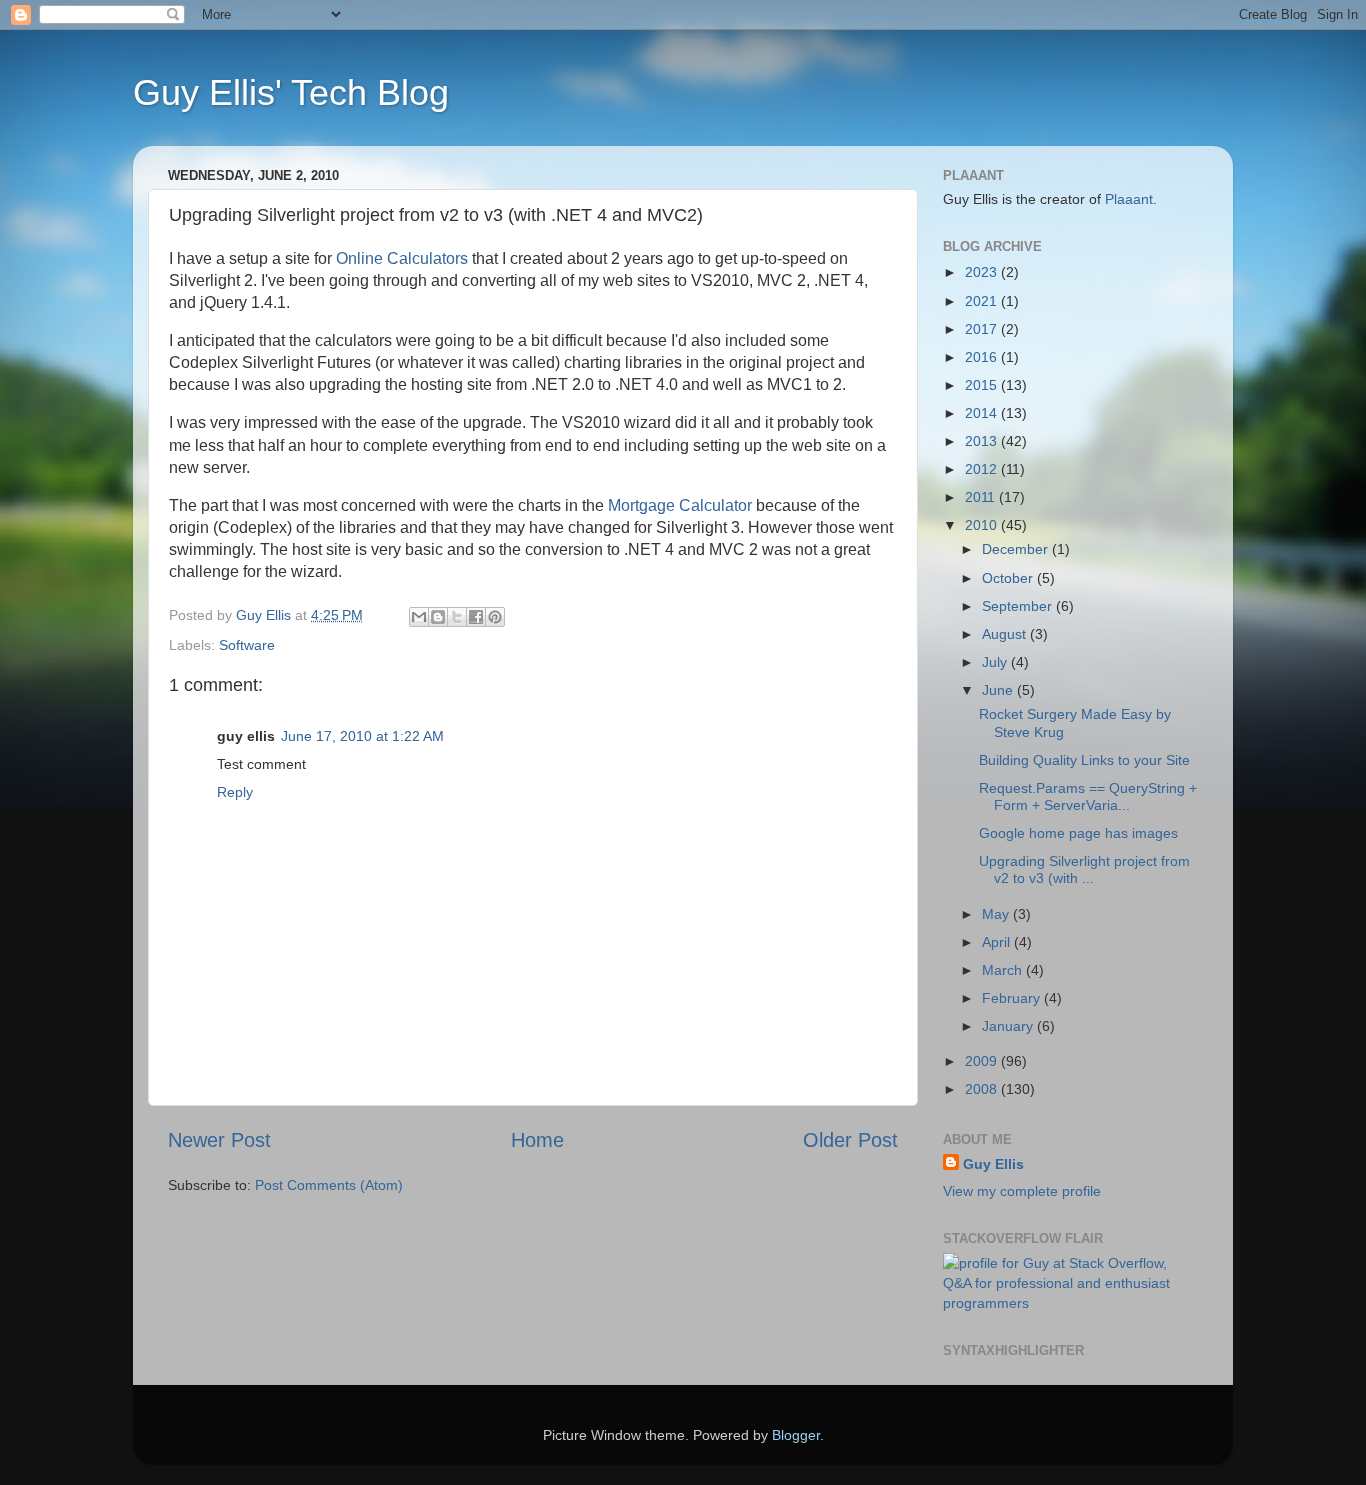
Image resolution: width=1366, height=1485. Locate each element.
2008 (983, 1089)
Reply (235, 792)
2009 (983, 1061)
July (996, 662)
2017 (983, 329)
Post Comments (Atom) (329, 1185)
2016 (983, 357)
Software (247, 645)
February (1013, 998)
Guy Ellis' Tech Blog (291, 92)
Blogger (796, 1435)
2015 (983, 385)
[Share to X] (457, 617)
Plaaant (1129, 199)
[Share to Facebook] (476, 617)
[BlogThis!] (438, 617)
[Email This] (419, 617)
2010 (983, 525)
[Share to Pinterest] (495, 617)
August (1006, 634)
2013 (983, 441)
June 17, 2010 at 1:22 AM (362, 736)
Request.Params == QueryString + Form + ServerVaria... (1088, 796)
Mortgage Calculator (680, 505)
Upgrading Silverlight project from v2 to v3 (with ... (1084, 869)
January (1009, 1026)
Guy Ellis (993, 1164)
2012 (983, 469)
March (1004, 970)
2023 (983, 272)
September (1019, 606)
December (1017, 549)
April (998, 942)
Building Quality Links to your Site (1084, 760)
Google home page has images (1078, 833)
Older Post (850, 1140)
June (999, 690)
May (997, 914)
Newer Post (219, 1140)
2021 (983, 301)
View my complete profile (1022, 1191)
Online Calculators (402, 258)
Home (537, 1140)
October (1009, 578)
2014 (983, 413)
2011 (982, 497)
